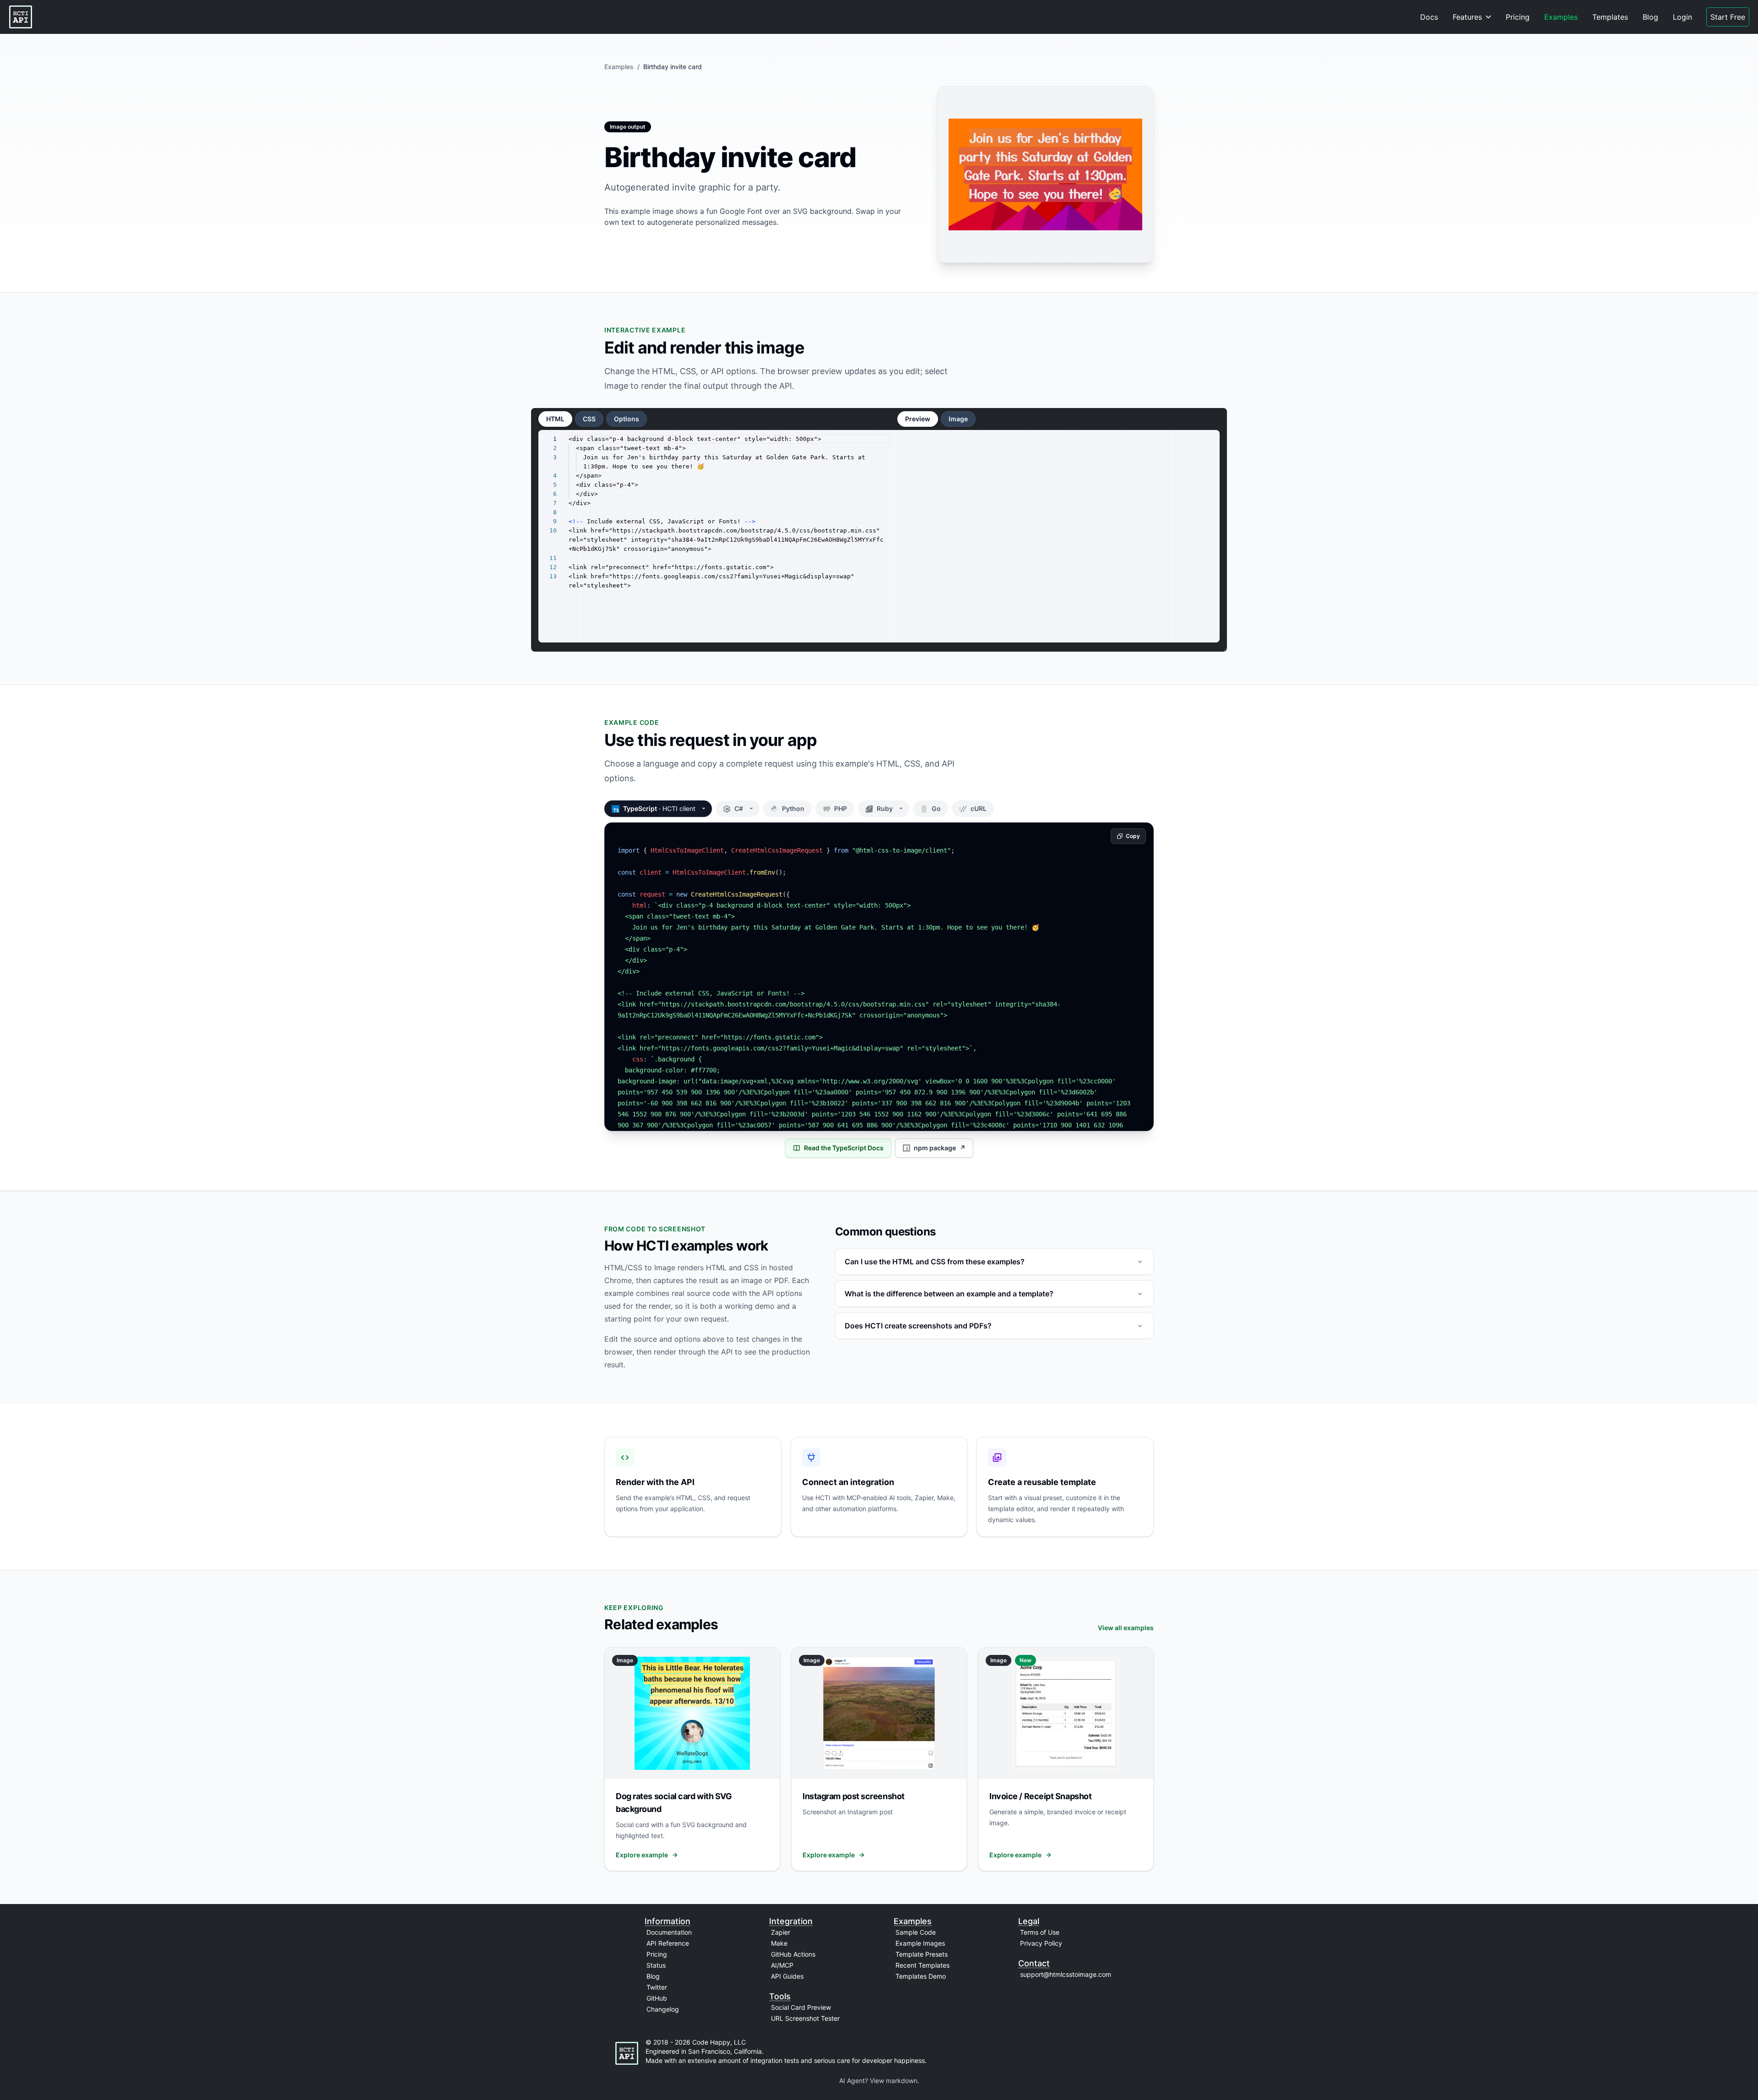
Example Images (920, 1943)
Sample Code (916, 1932)
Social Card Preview (801, 2007)
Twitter (657, 1987)
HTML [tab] (555, 419)
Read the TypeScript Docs (844, 1148)
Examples (1561, 17)
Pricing (1518, 17)
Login (1682, 17)
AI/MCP (782, 1965)
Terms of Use (1040, 1932)
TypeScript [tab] (659, 808)
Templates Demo (921, 1976)
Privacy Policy (1041, 1943)
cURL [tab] (979, 808)
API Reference (668, 1943)
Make (779, 1943)
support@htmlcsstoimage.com (1066, 1974)
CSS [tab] (589, 419)
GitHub (657, 1998)
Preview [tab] (918, 419)
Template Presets (922, 1954)
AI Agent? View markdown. (879, 2081)
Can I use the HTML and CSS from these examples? (935, 1262)
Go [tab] (936, 808)
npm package (940, 1148)
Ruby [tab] (893, 808)
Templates (1610, 17)
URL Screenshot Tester (805, 2018)
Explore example (642, 1855)
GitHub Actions (793, 1954)
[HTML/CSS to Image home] (21, 17)
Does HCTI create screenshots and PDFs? (918, 1326)
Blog (1650, 17)
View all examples (1126, 1628)
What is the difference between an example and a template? (949, 1294)
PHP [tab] (841, 808)
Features (1467, 17)
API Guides (787, 1976)
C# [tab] (747, 808)
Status (656, 1965)
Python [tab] (793, 808)
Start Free (1728, 17)
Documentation (669, 1932)
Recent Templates (922, 1965)
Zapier (781, 1932)
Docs (1429, 17)
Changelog (663, 2009)
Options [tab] (627, 419)
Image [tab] (958, 419)
